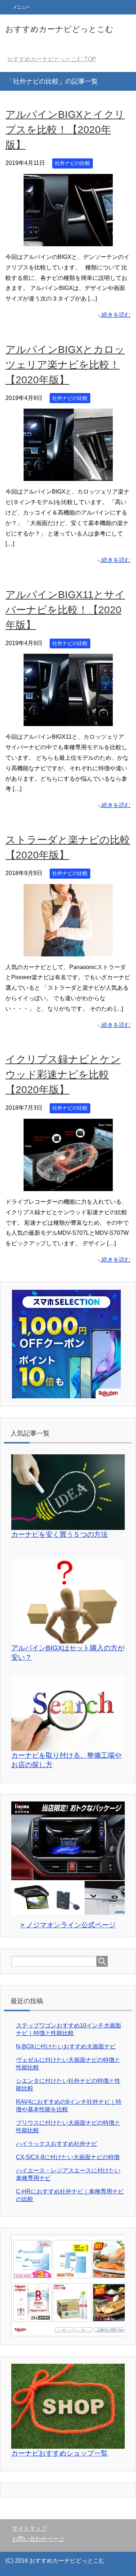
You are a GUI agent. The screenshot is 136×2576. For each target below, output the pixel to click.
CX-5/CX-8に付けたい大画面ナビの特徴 (68, 2157)
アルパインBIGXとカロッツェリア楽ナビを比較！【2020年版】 (65, 365)
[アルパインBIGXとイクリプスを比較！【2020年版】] (68, 241)
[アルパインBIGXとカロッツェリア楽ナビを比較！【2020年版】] (68, 476)
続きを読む (116, 315)
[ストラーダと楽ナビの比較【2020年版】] (68, 951)
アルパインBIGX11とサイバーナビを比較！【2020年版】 (65, 610)
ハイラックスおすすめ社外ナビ (57, 2144)
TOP (52, 59)
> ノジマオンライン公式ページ (68, 1925)
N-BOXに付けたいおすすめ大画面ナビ (66, 2046)
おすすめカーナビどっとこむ (59, 29)
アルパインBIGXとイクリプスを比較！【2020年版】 (65, 130)
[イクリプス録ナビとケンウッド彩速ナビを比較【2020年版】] (68, 1185)
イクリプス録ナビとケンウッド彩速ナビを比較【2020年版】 (63, 1074)
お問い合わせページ (38, 2539)
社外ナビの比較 (73, 163)
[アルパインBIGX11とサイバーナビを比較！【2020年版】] (68, 721)
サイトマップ (29, 2528)
